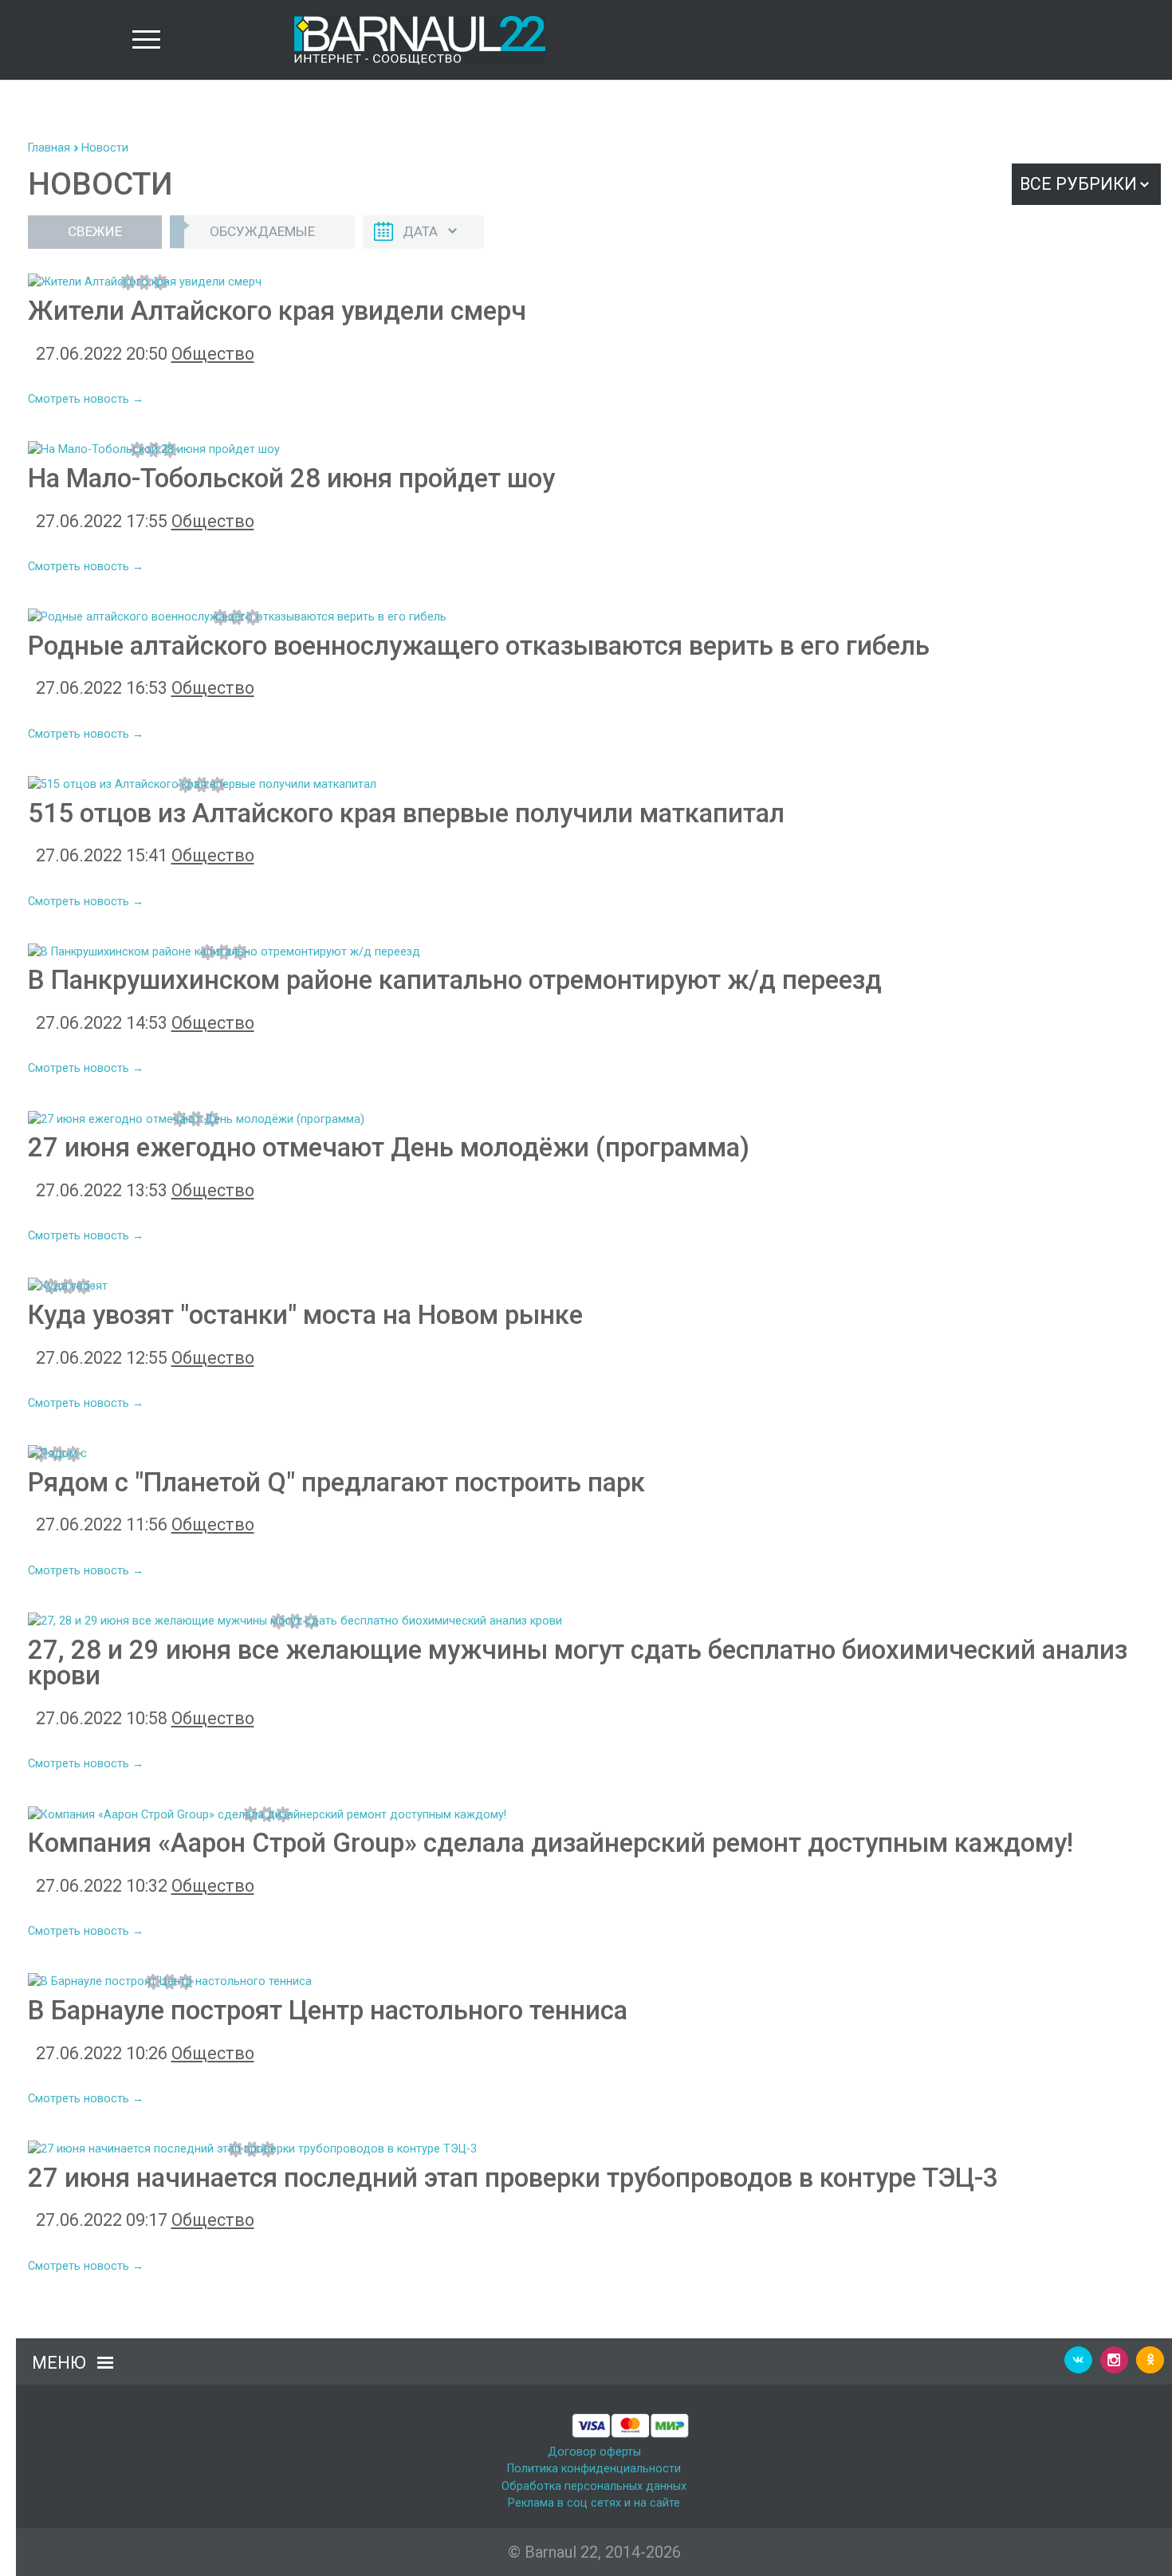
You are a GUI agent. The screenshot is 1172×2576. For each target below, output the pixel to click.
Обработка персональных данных (594, 2486)
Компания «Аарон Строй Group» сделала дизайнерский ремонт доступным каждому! (551, 1843)
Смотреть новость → (86, 399)
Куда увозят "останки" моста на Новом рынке (305, 1315)
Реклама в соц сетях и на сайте (594, 2503)
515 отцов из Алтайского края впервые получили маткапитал (406, 813)
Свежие (95, 231)
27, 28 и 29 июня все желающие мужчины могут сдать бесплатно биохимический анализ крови (578, 1663)
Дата (420, 231)
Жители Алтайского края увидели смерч (277, 311)
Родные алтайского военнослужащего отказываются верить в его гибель (479, 646)
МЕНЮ (59, 2363)
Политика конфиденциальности (594, 2469)
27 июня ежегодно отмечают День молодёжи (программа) (389, 1147)
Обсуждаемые (262, 231)
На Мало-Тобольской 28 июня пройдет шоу (291, 478)
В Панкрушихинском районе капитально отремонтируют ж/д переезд (455, 980)
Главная (49, 148)
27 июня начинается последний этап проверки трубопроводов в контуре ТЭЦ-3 (513, 2178)
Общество (213, 354)
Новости (105, 148)
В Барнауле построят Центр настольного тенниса (328, 2010)
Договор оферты (594, 2452)
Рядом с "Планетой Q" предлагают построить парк (336, 1482)
